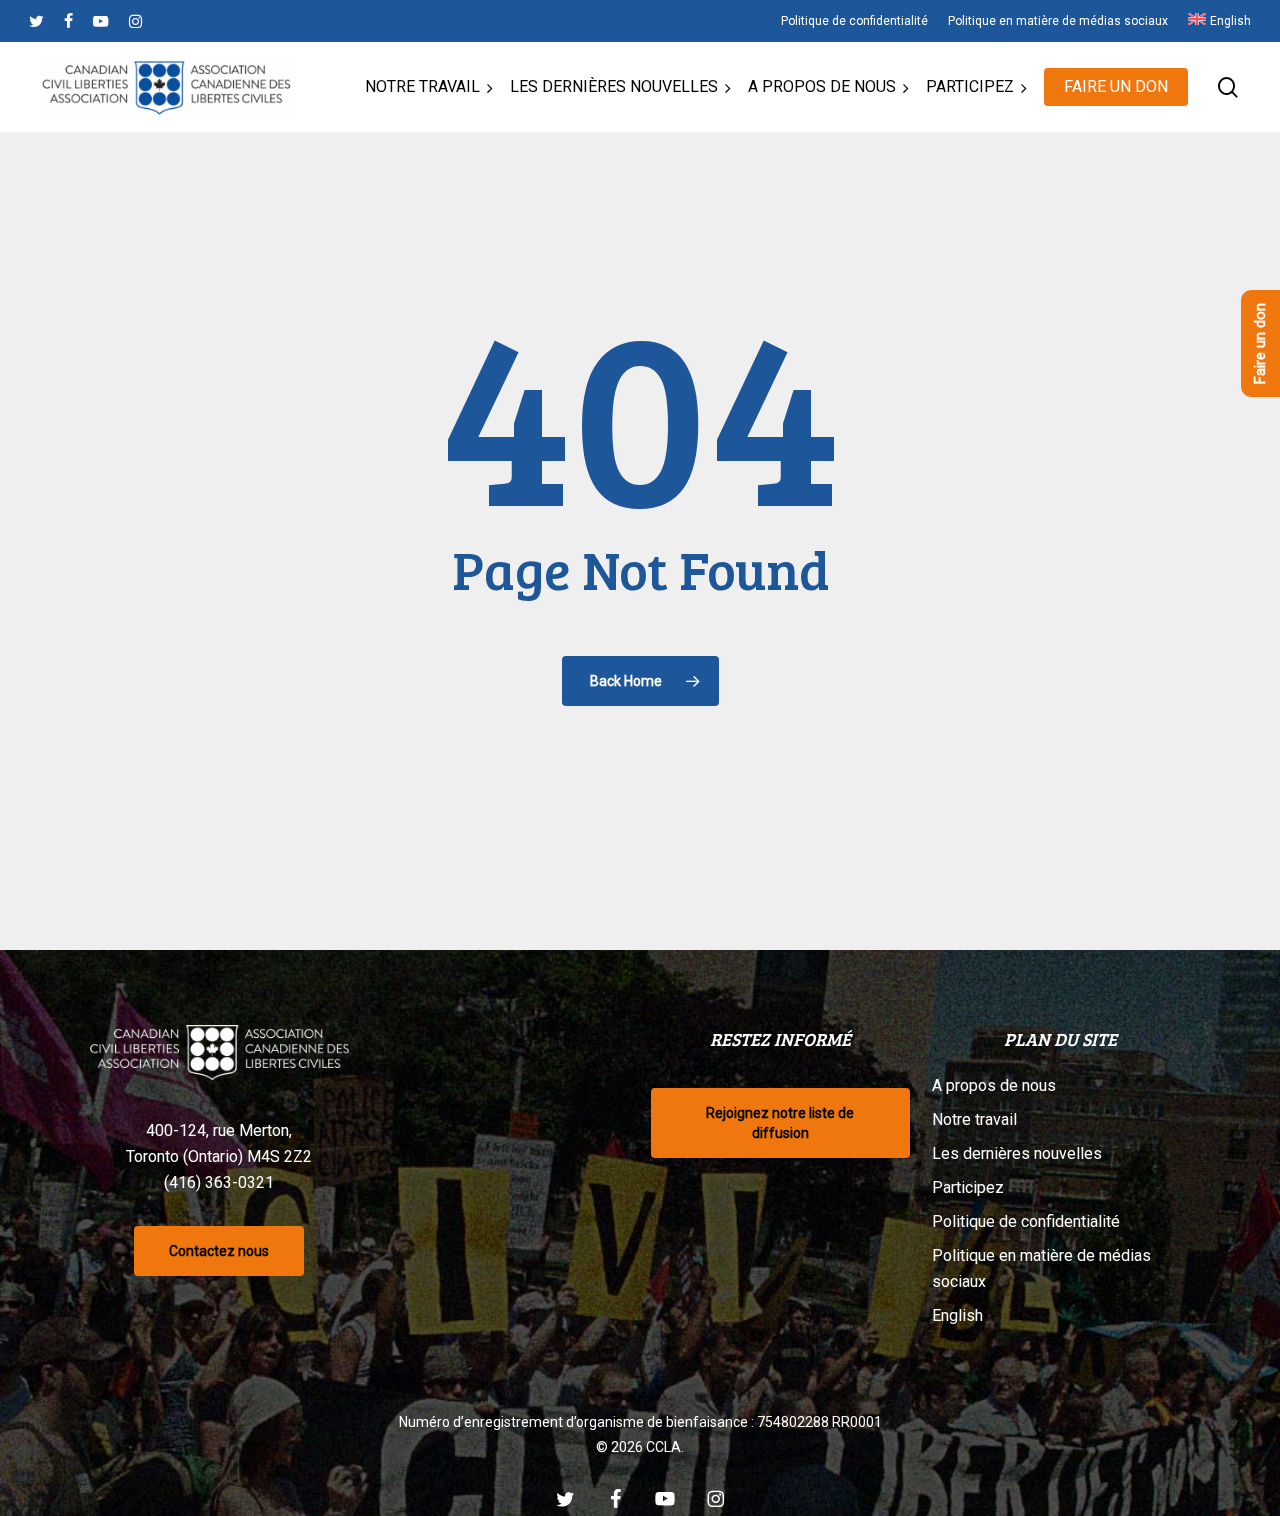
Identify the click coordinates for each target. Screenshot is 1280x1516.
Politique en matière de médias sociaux (1041, 1268)
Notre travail (974, 1119)
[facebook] (68, 21)
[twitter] (36, 21)
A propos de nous (994, 1085)
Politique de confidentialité (1026, 1221)
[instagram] (135, 21)
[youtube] (101, 21)
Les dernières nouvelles (1017, 1153)
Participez (968, 1187)
